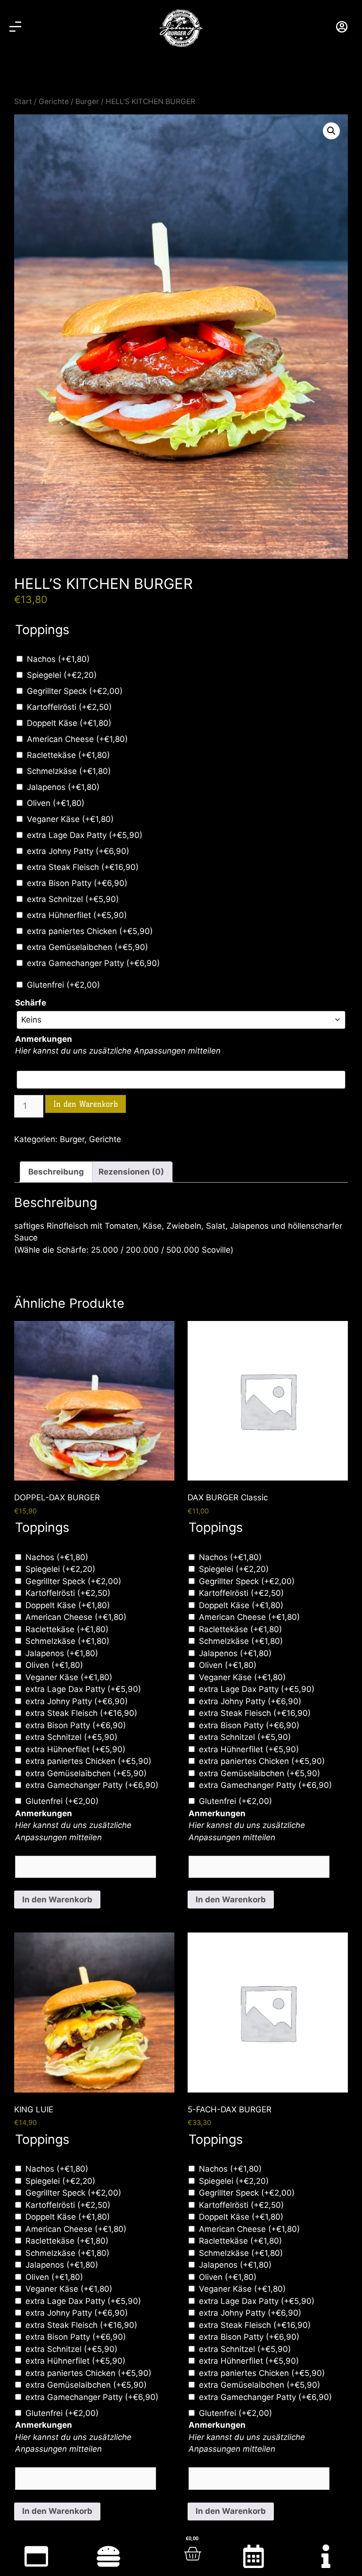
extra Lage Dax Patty (85, 835)
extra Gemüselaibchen (87, 947)
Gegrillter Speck (75, 691)
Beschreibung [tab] (56, 1172)
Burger (87, 101)
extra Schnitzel (73, 899)
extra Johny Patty (78, 851)
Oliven (56, 803)
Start (23, 101)
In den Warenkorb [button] (57, 1900)
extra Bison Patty (77, 883)
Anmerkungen (44, 1039)
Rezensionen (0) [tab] (131, 1172)
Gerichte (54, 101)
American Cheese (77, 739)
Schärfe (31, 1003)
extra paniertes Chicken (90, 931)
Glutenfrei (63, 985)
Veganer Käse (70, 819)
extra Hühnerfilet (77, 915)
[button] (331, 131)
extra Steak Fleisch (83, 867)
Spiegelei (62, 675)
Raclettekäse (68, 755)
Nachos (58, 659)
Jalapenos (63, 787)
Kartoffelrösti (69, 707)
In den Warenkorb (86, 1104)
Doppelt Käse (69, 723)
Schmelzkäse (69, 771)
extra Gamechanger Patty (93, 963)
